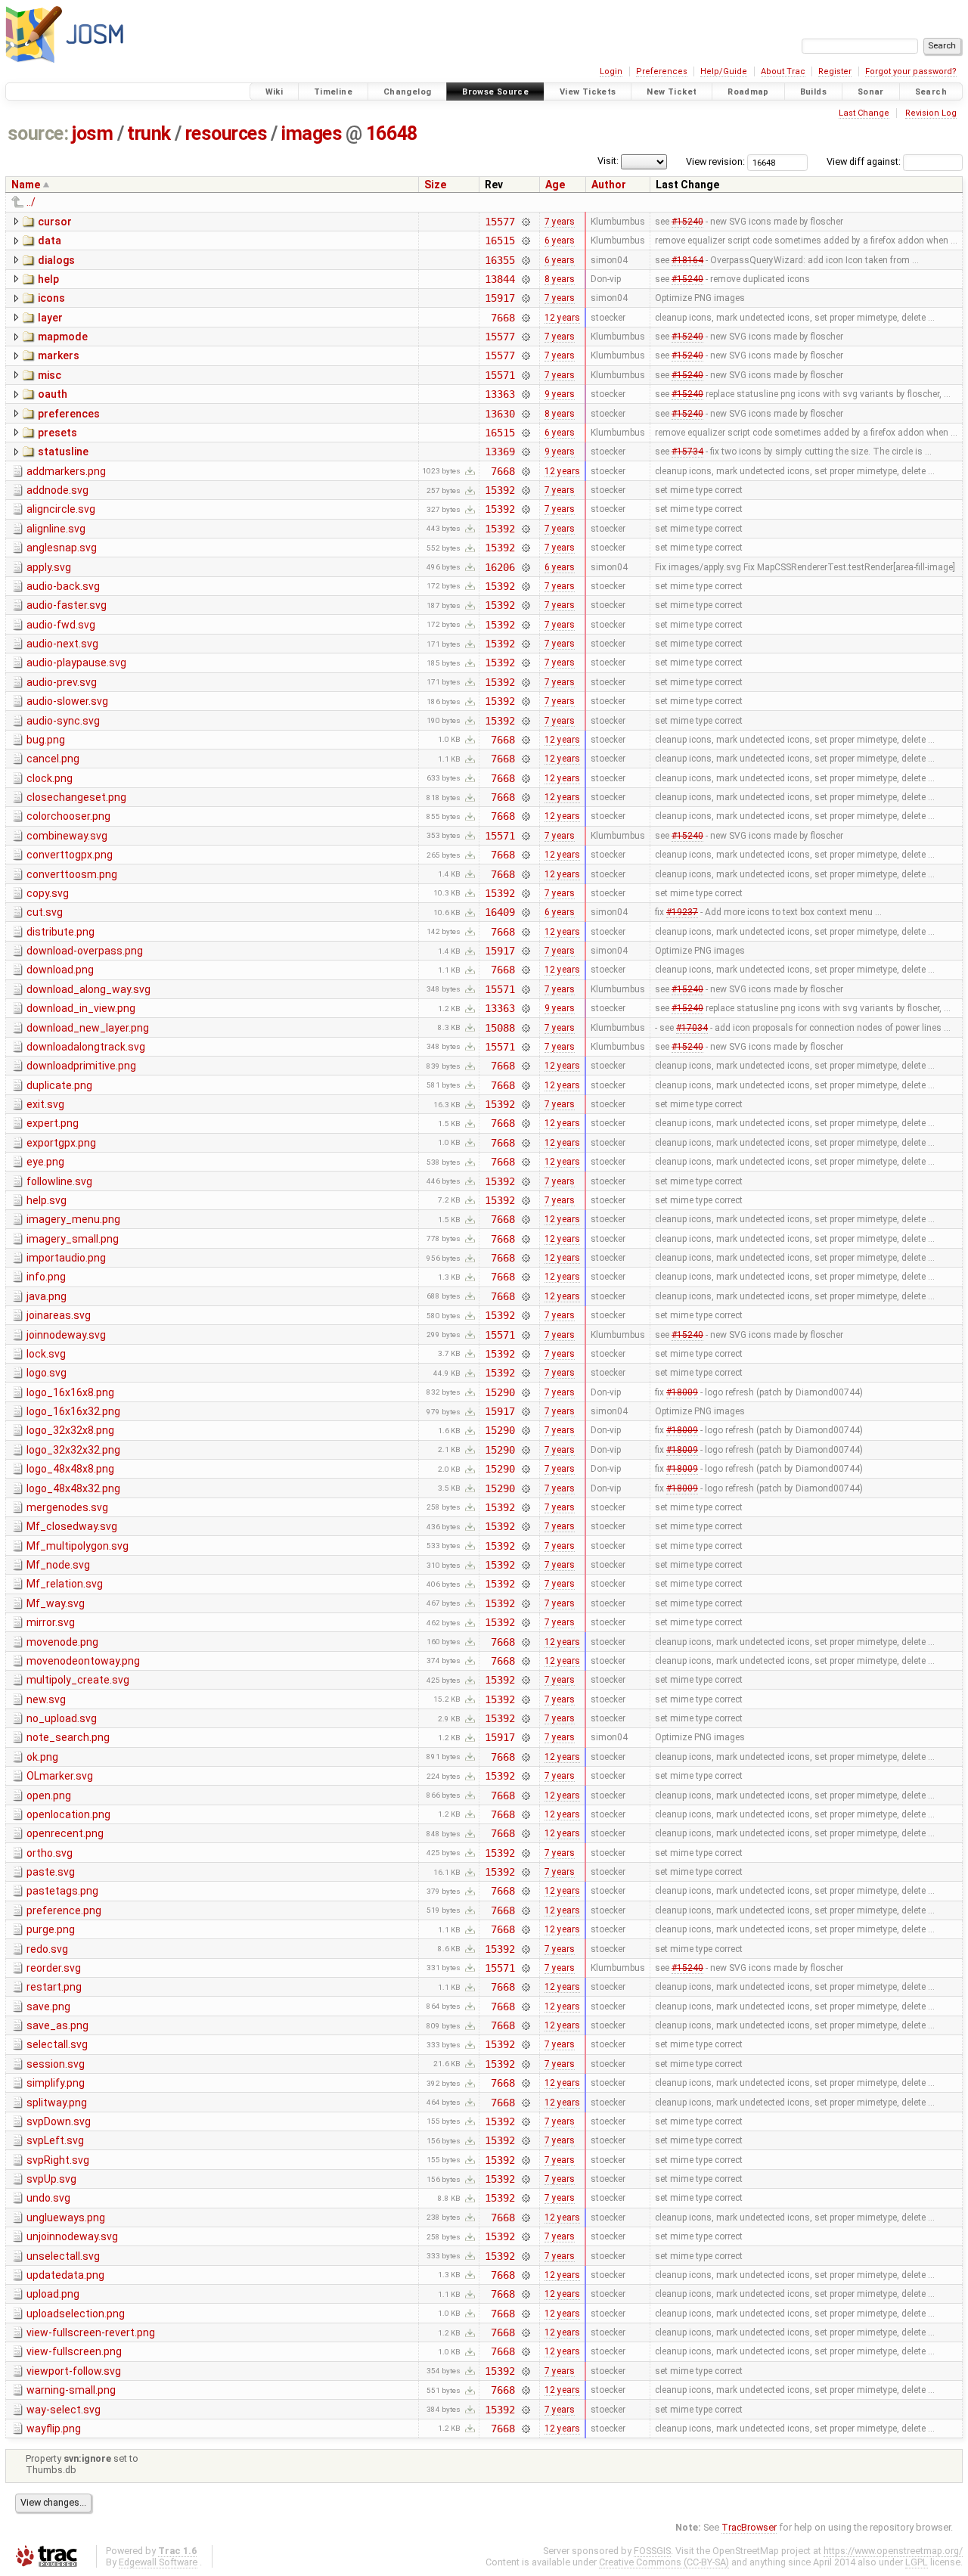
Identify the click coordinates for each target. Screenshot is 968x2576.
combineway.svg (67, 836)
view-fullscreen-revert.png (91, 2332)
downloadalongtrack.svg (86, 1047)
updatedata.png (65, 2275)
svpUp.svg (51, 2179)
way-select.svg (64, 2410)
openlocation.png (68, 1814)
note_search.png (68, 1737)
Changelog (407, 92)
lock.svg (46, 1354)
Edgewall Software (158, 2562)
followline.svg (59, 1181)
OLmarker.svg (60, 1776)
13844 (500, 279)
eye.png (45, 1162)
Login (611, 71)
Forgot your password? (911, 71)
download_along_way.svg (88, 989)
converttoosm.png (72, 874)
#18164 (687, 260)
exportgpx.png (61, 1143)
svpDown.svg (59, 2121)
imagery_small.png (73, 1239)
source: (38, 133)
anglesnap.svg (62, 548)
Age (555, 185)
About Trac (783, 71)
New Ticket (672, 92)
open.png (49, 1795)
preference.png (64, 1910)
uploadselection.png (76, 2314)
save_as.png (57, 2025)
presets (57, 433)
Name (26, 185)
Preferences (662, 71)
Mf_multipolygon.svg (78, 1546)
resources (226, 133)
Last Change (864, 113)
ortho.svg (50, 1853)
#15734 (687, 452)
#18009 (682, 1392)
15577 (500, 222)
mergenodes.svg (67, 1507)
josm (92, 133)
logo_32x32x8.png (70, 1430)
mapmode (63, 337)
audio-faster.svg (67, 605)
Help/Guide (724, 71)
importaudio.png (66, 1258)
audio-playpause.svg (76, 663)
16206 (500, 567)
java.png (47, 1296)
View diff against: (865, 161)
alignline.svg (56, 529)
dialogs (56, 260)
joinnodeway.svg (66, 1335)
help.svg (47, 1200)
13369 (500, 452)
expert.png (53, 1123)
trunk (149, 133)
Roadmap (748, 92)
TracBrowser (749, 2527)
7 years (560, 222)
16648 (392, 133)
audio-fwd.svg (61, 625)
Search (931, 92)
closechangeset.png (76, 797)
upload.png (53, 2294)
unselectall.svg (63, 2256)
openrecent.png (65, 1833)
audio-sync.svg (63, 721)
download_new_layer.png (88, 1028)
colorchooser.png (68, 816)
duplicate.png (59, 1085)
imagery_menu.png (73, 1219)
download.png (60, 970)
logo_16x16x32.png (73, 1411)
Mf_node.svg (58, 1565)
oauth (53, 394)
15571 (500, 375)
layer (50, 318)
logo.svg (47, 1373)
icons (51, 298)
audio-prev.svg (62, 682)
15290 (500, 1392)
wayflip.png (54, 2429)
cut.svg (45, 912)
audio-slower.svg (67, 701)
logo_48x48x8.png (70, 1469)
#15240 (687, 222)
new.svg (46, 1699)
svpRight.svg (58, 2160)
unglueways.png (66, 2218)
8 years (560, 279)
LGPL (917, 2562)
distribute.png (60, 932)
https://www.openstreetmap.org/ (893, 2551)
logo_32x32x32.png (73, 1450)
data (50, 241)
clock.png (50, 778)
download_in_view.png (81, 1008)
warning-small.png (71, 2390)
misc (50, 375)
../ (31, 202)
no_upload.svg (62, 1718)
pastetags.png (62, 1891)
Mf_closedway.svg (72, 1526)
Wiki (275, 92)
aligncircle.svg (61, 509)
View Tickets (588, 92)
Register (835, 71)
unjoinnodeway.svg (72, 2236)
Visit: (608, 161)
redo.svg (47, 1949)
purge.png (51, 1929)
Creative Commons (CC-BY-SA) (664, 2562)
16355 (500, 260)
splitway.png (57, 2103)
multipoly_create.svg (78, 1680)
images (312, 133)
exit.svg (45, 1104)
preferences (69, 414)
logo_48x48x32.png (73, 1488)
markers (59, 355)
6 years (560, 241)
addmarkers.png (66, 471)
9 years (560, 394)
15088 (500, 1028)
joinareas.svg (59, 1315)
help (48, 279)
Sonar (871, 92)
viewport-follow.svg (74, 2371)
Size (435, 185)
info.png (46, 1277)
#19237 (682, 912)
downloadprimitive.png (81, 1066)
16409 (500, 912)
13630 (500, 414)
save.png (48, 2006)
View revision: (715, 161)
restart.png (54, 1987)
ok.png (42, 1757)
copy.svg (48, 893)
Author (609, 185)
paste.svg (51, 1872)
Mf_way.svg (56, 1603)
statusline (63, 452)
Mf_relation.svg (65, 1584)
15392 (500, 490)
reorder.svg (54, 1968)
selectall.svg (57, 2044)
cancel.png (53, 759)
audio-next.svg (62, 644)
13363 (500, 394)
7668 (503, 318)
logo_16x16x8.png (70, 1392)
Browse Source (495, 92)
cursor (55, 222)
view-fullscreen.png (74, 2351)
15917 (500, 298)
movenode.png (62, 1642)
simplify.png (56, 2083)
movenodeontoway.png (83, 1661)
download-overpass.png (85, 951)
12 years (562, 318)
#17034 (692, 1028)
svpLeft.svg (55, 2140)
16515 (500, 241)
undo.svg (48, 2198)
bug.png (46, 740)
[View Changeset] (526, 222)
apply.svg (49, 567)
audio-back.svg (63, 586)
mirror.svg (51, 1622)
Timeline (333, 92)
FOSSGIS (652, 2551)
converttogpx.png (70, 855)
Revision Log (931, 113)
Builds (813, 92)
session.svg (56, 2064)
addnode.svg (57, 490)
